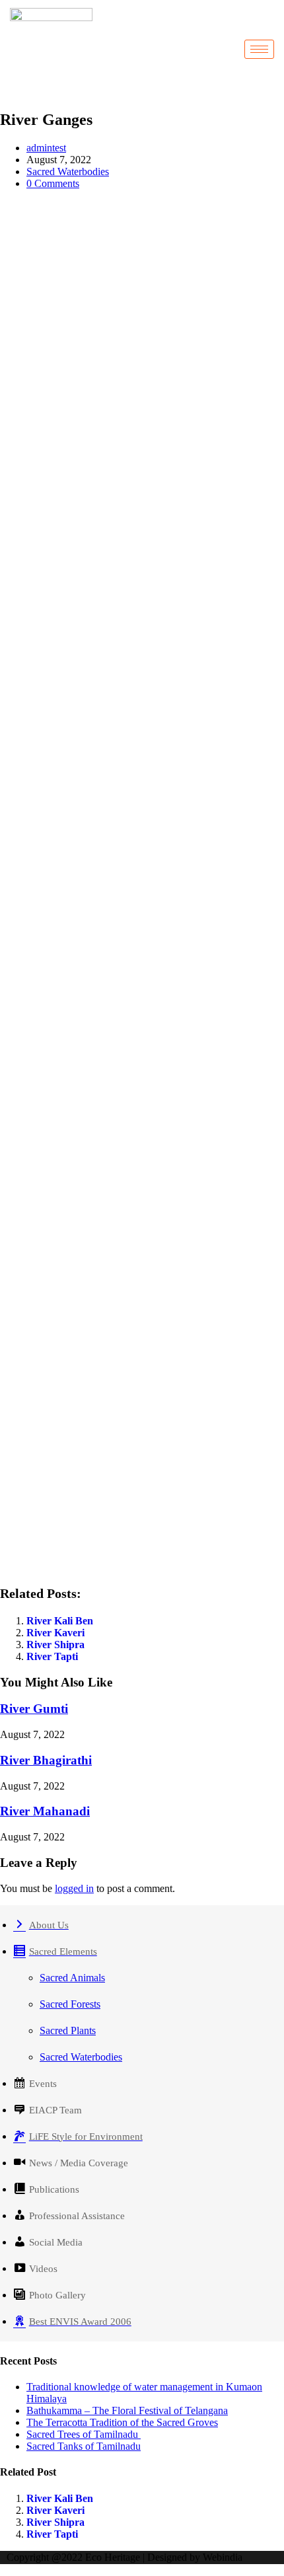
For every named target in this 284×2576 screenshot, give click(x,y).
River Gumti (34, 1709)
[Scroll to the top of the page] (4, 2570)
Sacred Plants (68, 2030)
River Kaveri (55, 1633)
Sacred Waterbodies (68, 171)
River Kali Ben (60, 1621)
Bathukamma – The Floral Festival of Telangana (127, 2410)
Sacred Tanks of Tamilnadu (84, 2446)
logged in (74, 1888)
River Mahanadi (45, 1811)
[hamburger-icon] (259, 49)
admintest (46, 148)
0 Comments (53, 183)
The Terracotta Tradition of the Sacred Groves (122, 2422)
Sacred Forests (70, 2004)
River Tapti (52, 1656)
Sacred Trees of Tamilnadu (84, 2434)
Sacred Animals (72, 1978)
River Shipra (55, 1645)
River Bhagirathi (46, 1760)
